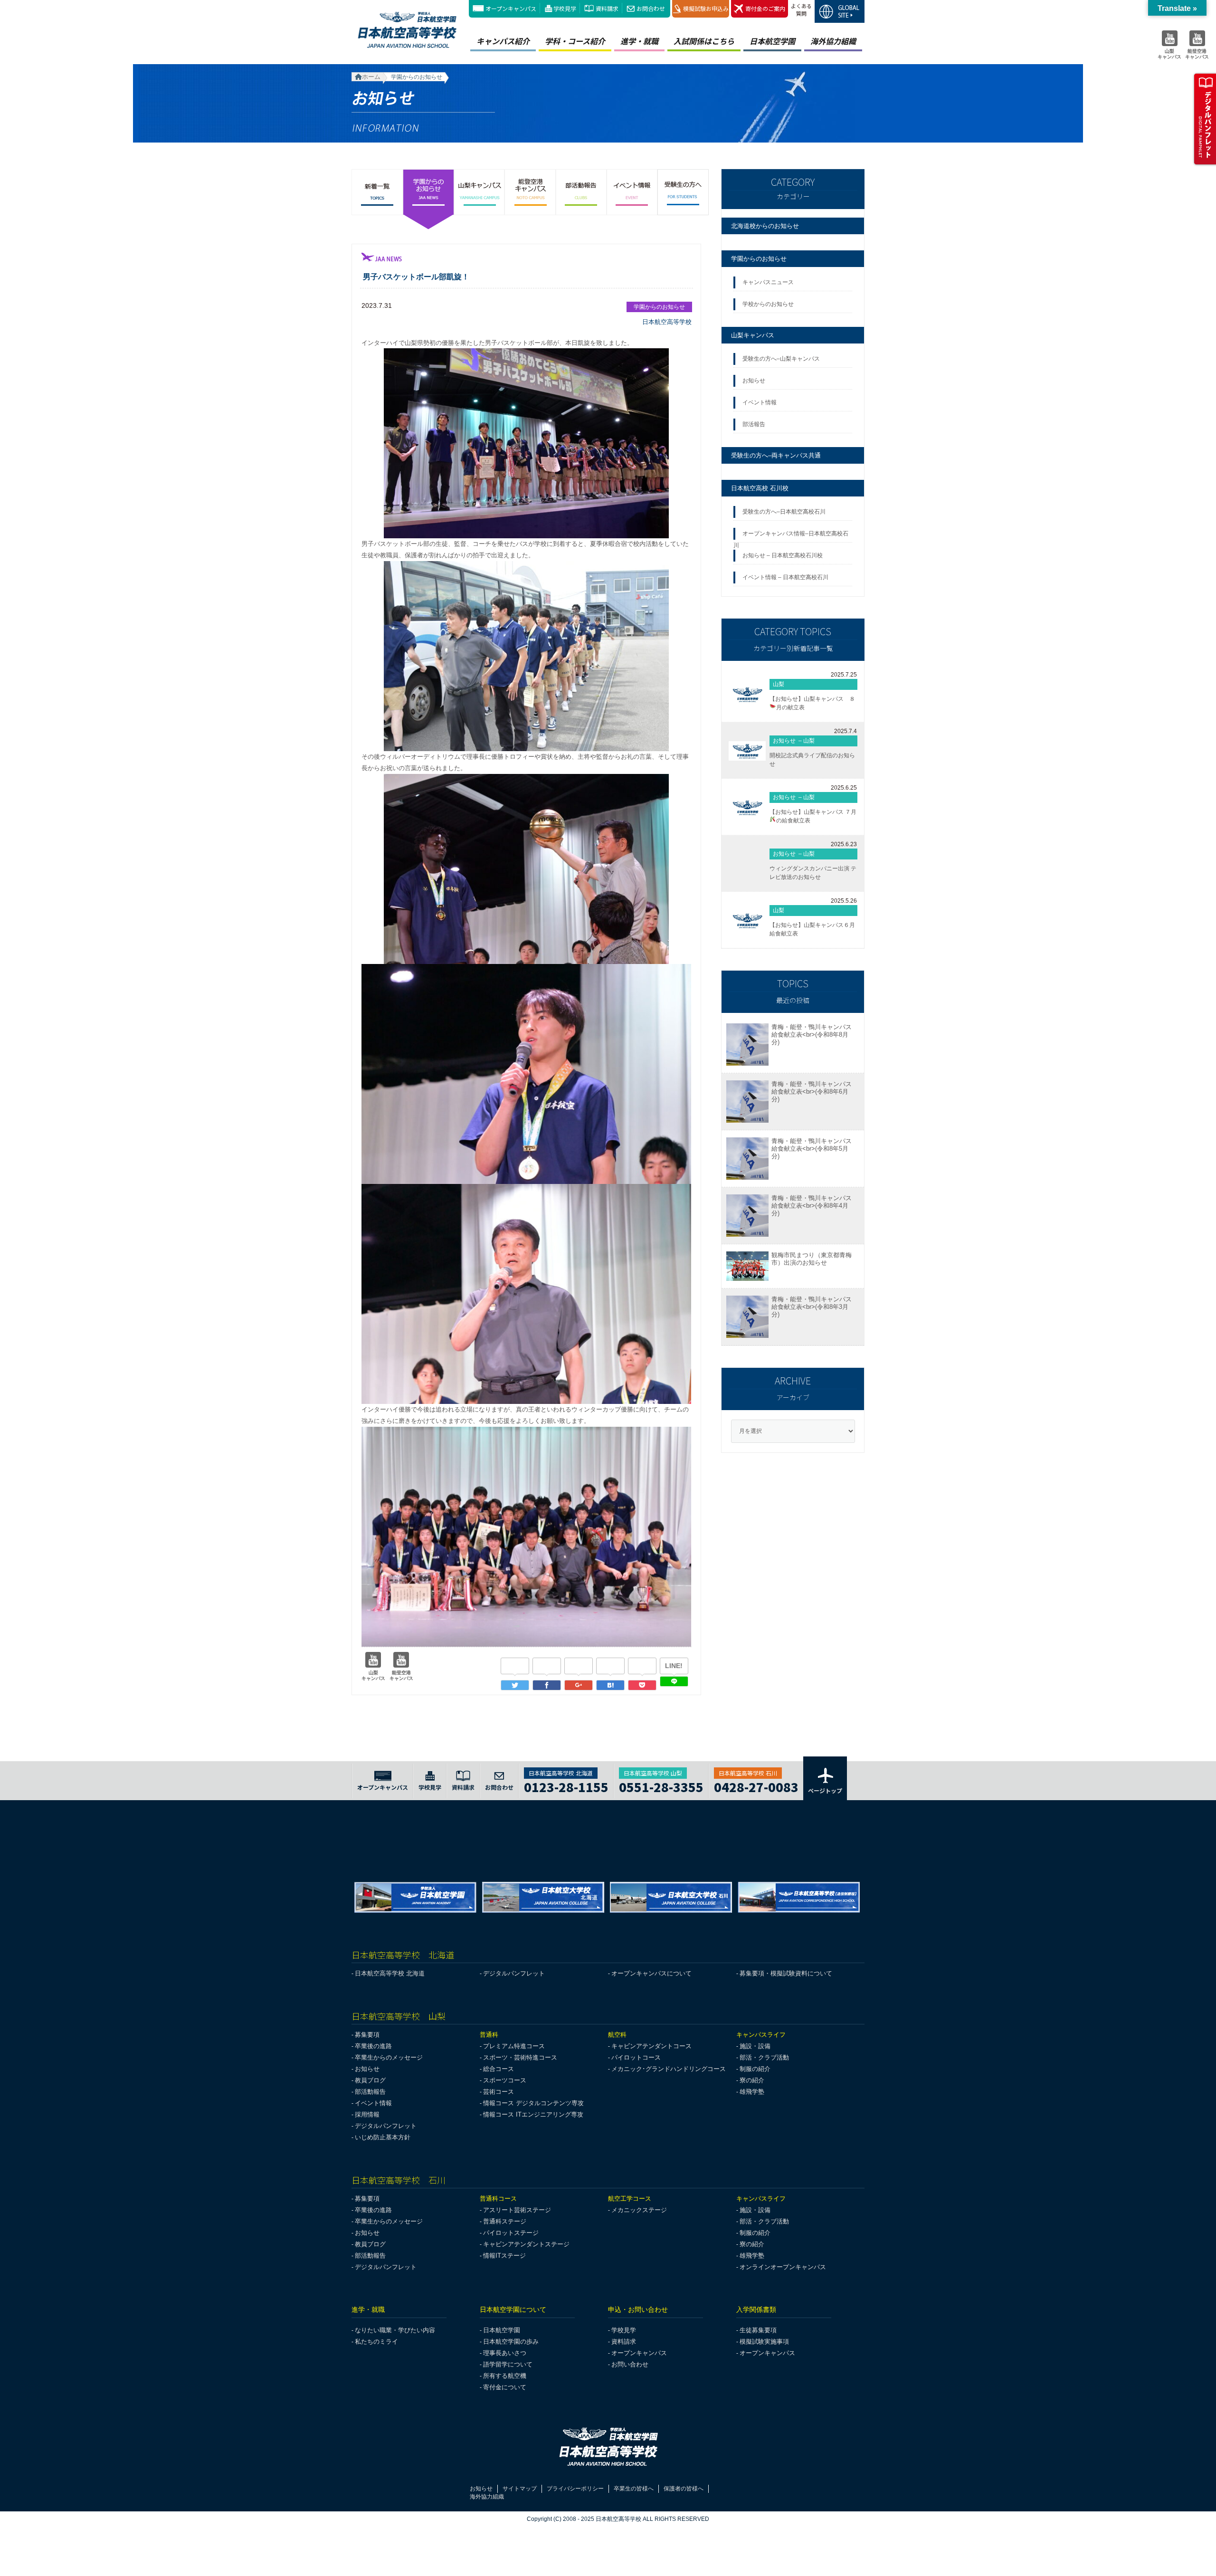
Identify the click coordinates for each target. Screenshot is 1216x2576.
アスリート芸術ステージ (517, 2210)
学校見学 (565, 8)
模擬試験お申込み (706, 8)
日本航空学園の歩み (511, 2342)
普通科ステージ (505, 2221)
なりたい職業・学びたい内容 (395, 2330)
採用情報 (367, 2114)
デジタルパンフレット (514, 1973)
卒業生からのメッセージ (389, 2057)
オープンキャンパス (511, 8)
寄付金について (505, 2387)
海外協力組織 (833, 41)
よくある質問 (801, 10)
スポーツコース (505, 2080)
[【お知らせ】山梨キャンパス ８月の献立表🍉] (747, 694)
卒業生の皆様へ (634, 2489)
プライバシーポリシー (575, 2489)
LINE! (674, 1666)
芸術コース (499, 2092)
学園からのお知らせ (759, 259)
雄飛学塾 (752, 2092)
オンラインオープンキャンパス (783, 2267)
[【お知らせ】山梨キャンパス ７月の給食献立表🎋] (747, 807)
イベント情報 (761, 402)
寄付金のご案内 (765, 8)
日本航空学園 (772, 41)
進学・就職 (639, 41)
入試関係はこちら (704, 41)
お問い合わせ (630, 2364)
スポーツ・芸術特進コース (520, 2057)
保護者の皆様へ (684, 2489)
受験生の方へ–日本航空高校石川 (784, 512)
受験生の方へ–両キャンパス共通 (776, 455)
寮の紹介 (752, 2080)
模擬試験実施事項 (764, 2342)
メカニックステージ (639, 2210)
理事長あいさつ (505, 2353)
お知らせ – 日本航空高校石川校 (783, 555)
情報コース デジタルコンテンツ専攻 (533, 2103)
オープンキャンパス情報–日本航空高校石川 (791, 536)
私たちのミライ (376, 2342)
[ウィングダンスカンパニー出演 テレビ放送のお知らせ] (747, 864)
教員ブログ (370, 2080)
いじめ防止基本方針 (383, 2137)
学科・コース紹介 (575, 41)
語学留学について (508, 2364)
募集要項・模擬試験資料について (786, 1973)
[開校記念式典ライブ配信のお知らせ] (747, 751)
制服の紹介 (755, 2069)
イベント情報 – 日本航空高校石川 (785, 577)
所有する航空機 (505, 2376)
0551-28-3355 (661, 1786)
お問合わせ (651, 8)
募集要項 (367, 2035)
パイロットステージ (511, 2233)
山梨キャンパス (753, 335)
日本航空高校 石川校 (760, 488)
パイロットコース (636, 2057)
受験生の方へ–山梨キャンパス (781, 359)
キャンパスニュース (768, 282)
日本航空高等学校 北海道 (390, 1973)
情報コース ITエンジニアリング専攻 (533, 2114)
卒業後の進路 (373, 2046)
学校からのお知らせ (768, 304)
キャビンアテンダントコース (651, 2046)
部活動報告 (370, 2092)
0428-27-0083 (756, 1786)
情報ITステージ (504, 2256)
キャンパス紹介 (503, 41)
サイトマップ (520, 2489)
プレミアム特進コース (514, 2046)
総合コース (499, 2069)
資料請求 (607, 8)
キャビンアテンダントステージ (526, 2244)
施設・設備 (755, 2046)
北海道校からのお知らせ (765, 226)
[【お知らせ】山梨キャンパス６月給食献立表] (747, 920)
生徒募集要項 (758, 2330)
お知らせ (755, 381)
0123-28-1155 (566, 1786)
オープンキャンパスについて (651, 1973)
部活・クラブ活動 (764, 2057)
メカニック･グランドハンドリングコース (669, 2069)
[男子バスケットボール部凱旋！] (610, 1685)
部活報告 (755, 424)
